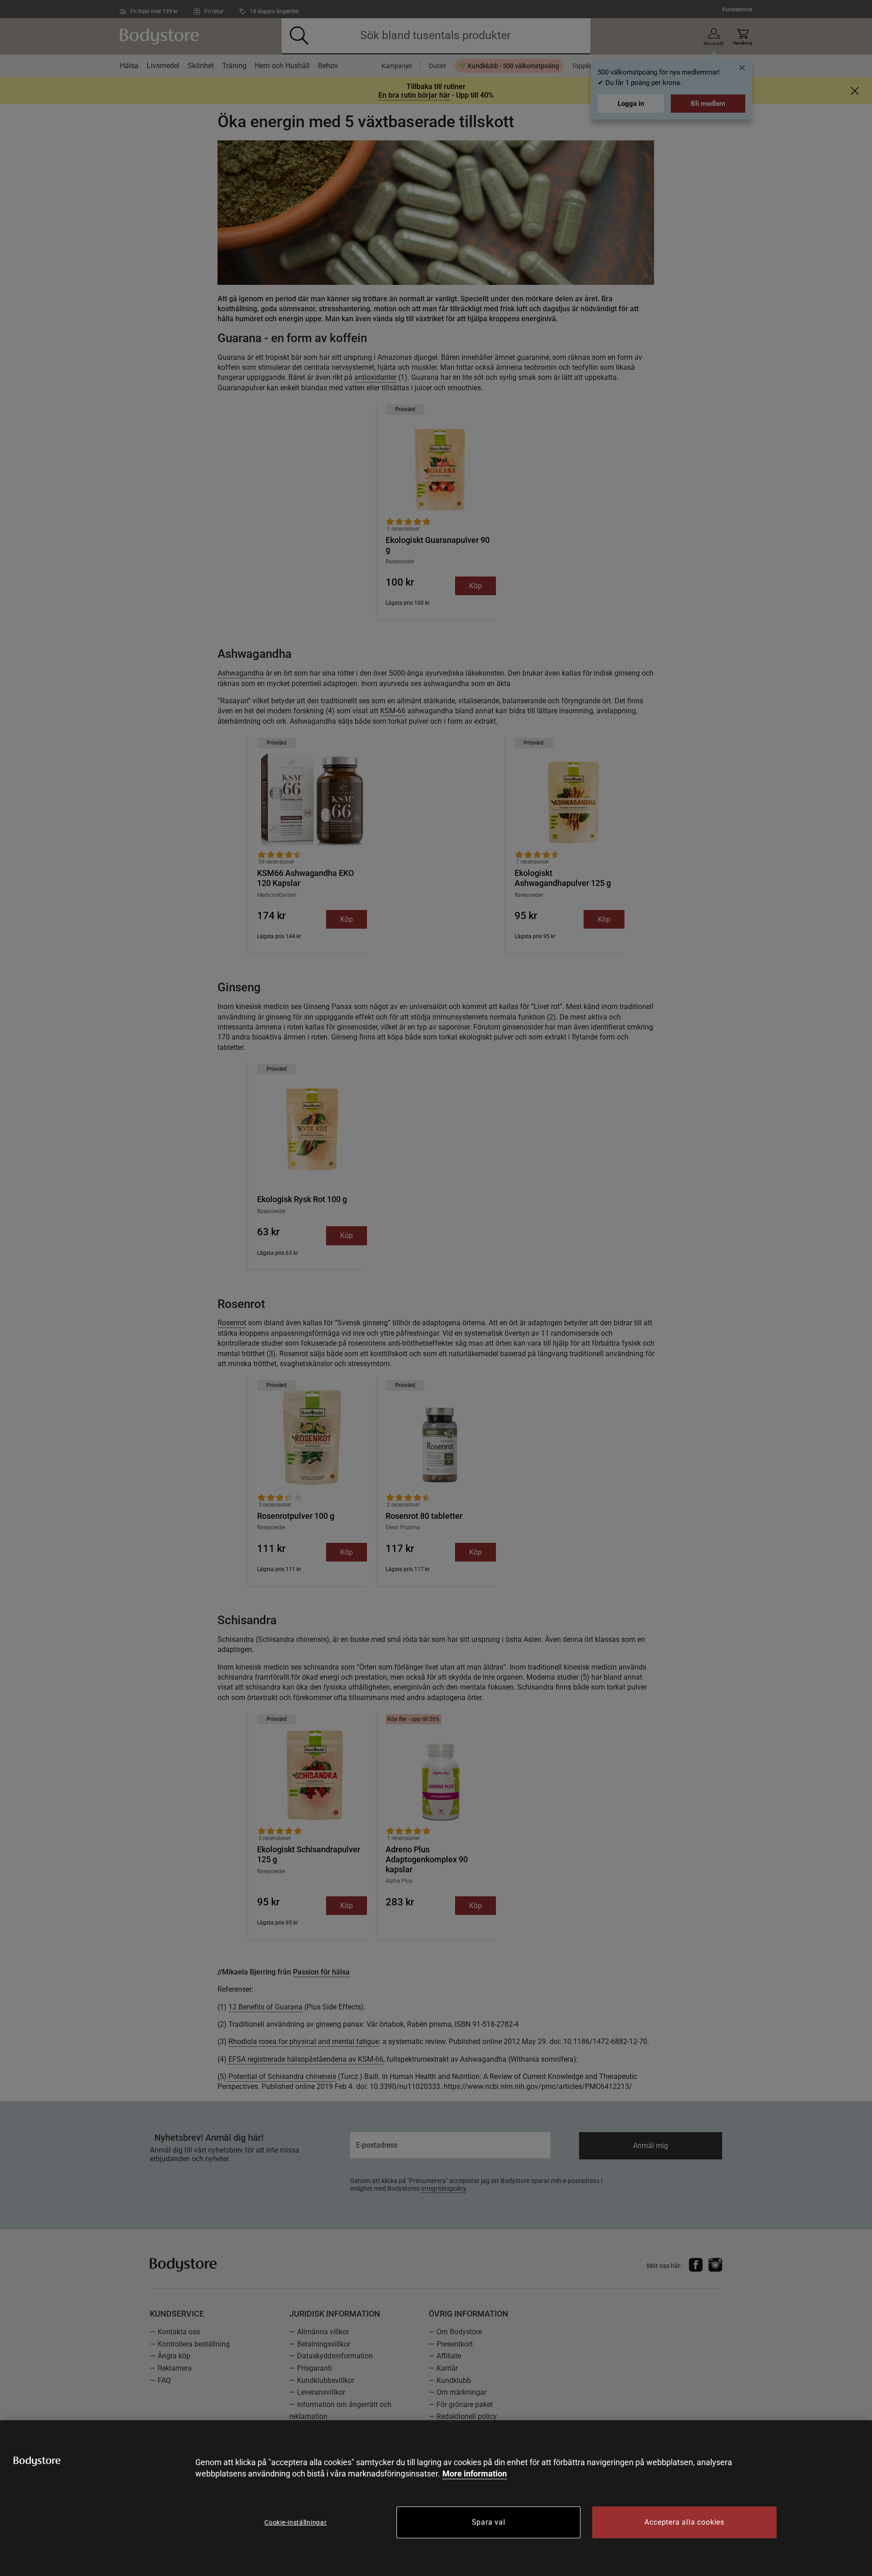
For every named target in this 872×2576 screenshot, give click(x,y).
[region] (436, 2498)
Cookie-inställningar (295, 2522)
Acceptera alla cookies (684, 2522)
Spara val (489, 2522)
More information (475, 2474)
